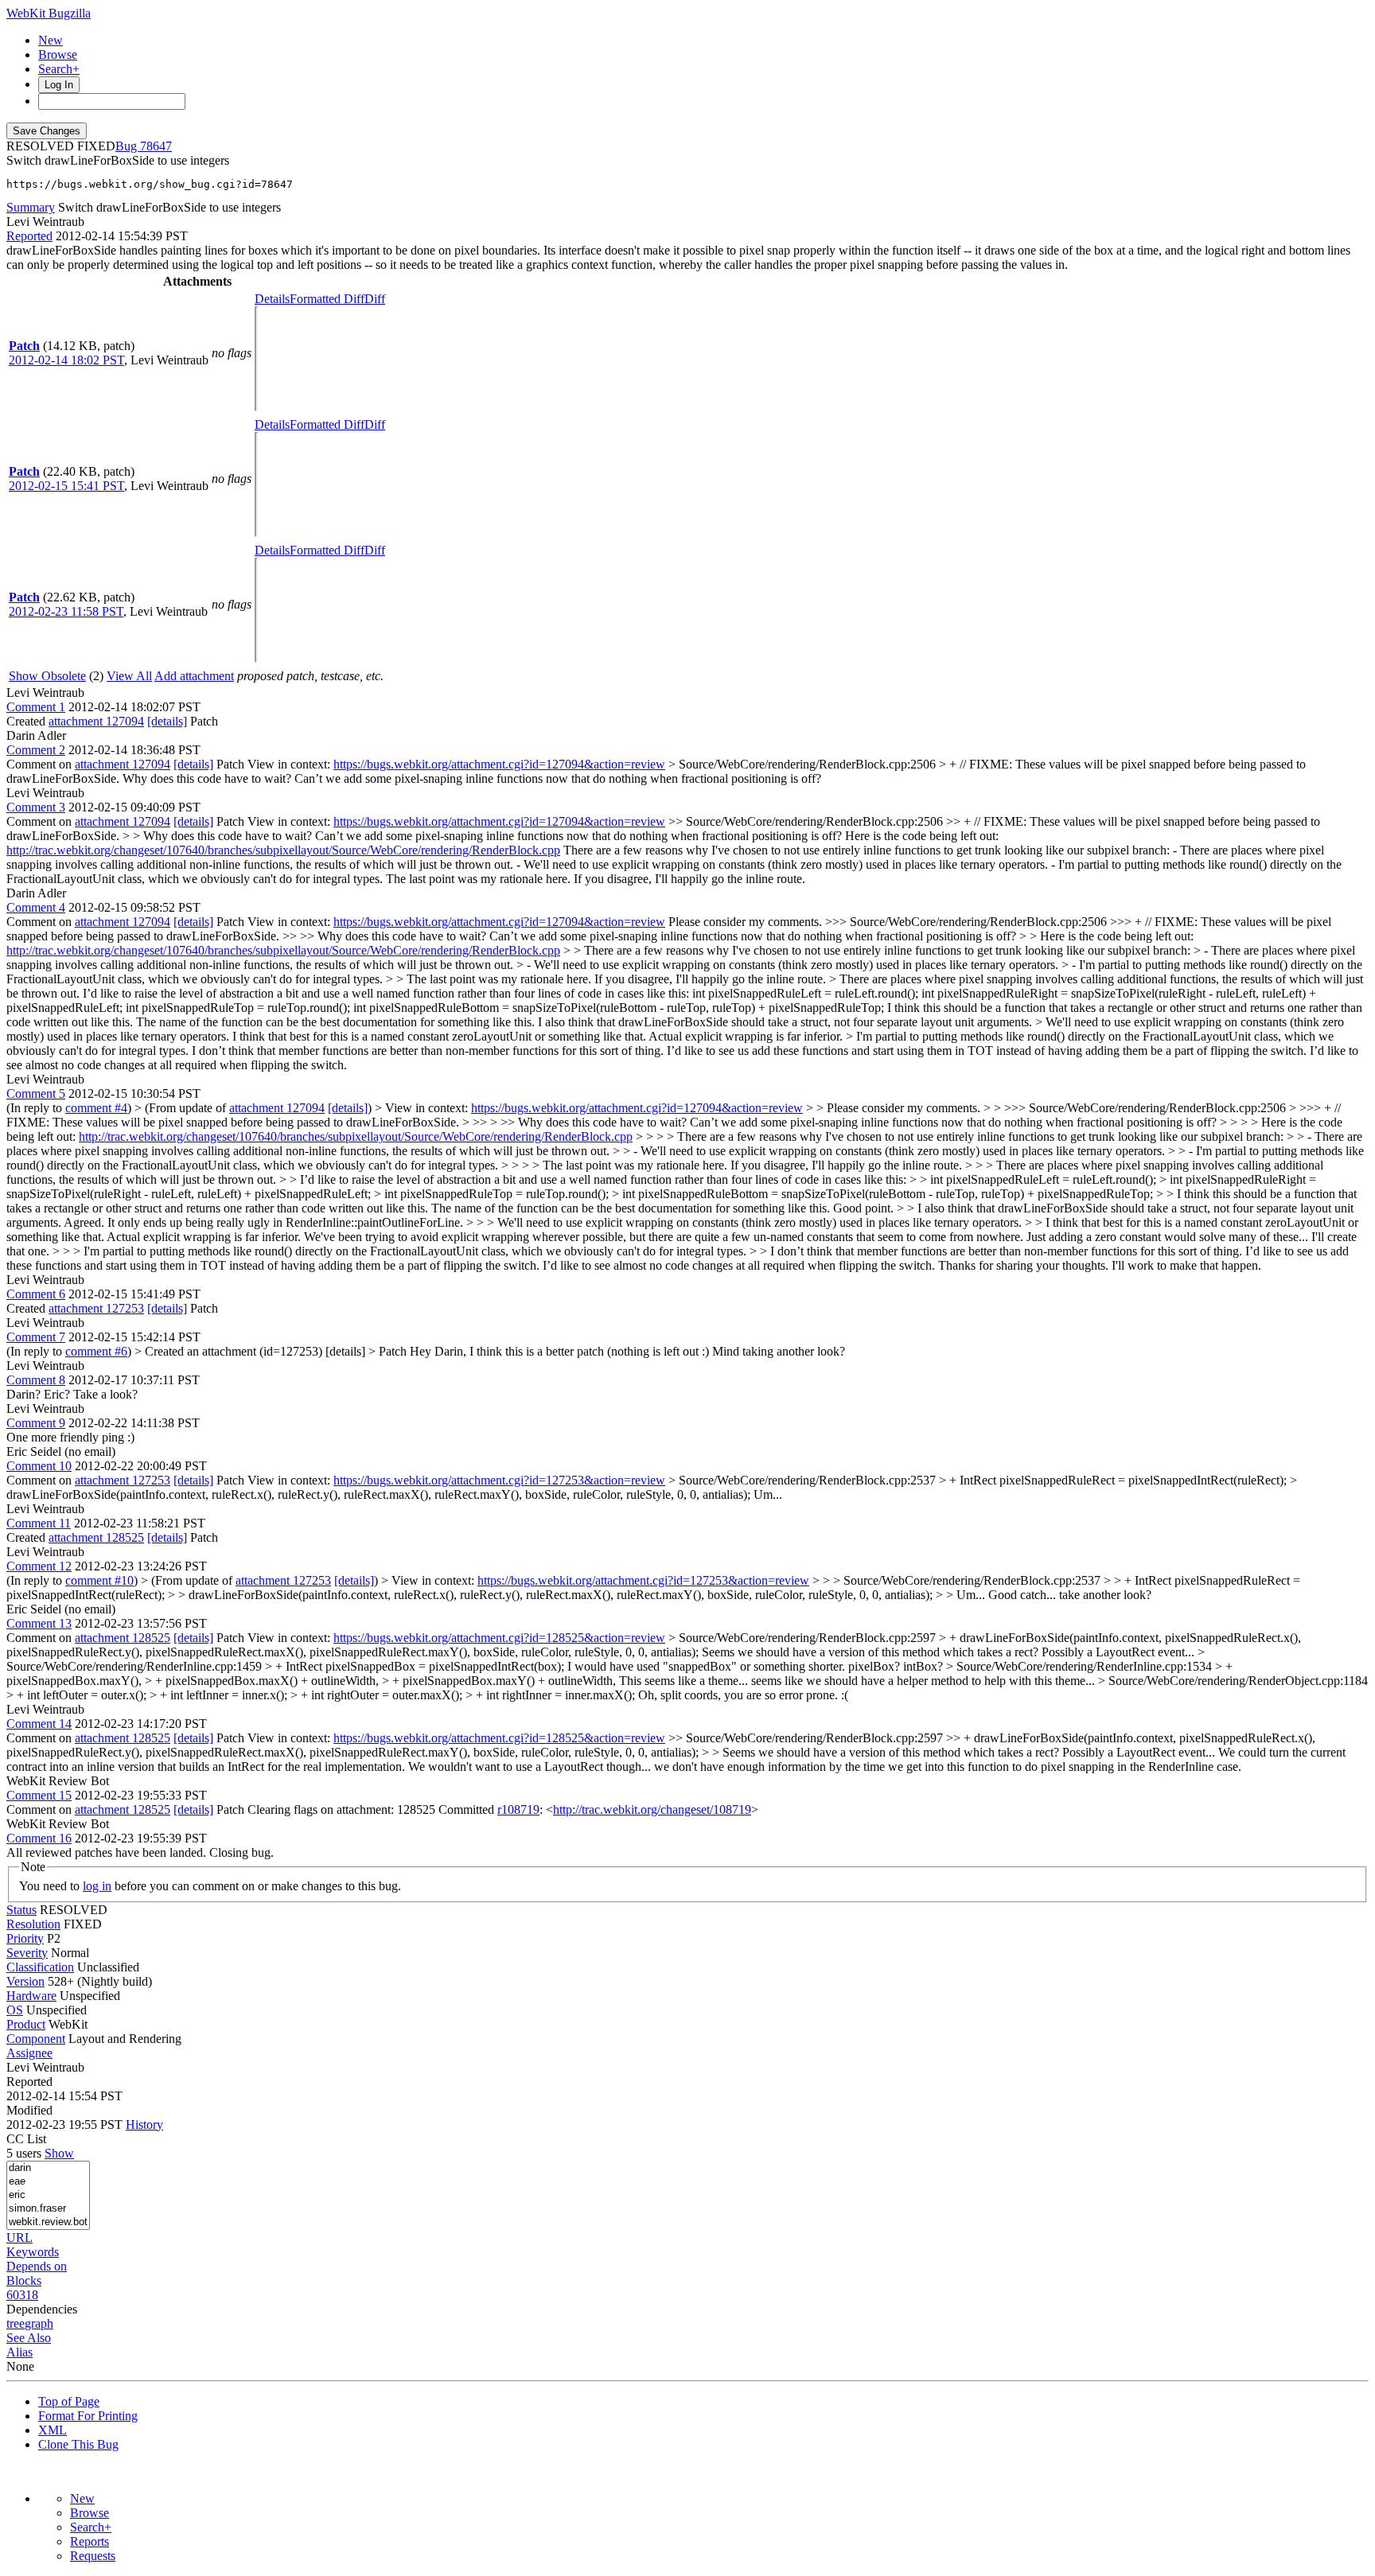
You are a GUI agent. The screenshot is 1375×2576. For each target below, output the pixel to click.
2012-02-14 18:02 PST (66, 360)
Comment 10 (39, 1466)
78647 (156, 146)
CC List (26, 2139)
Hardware (31, 1996)
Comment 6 (36, 1294)
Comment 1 (36, 707)
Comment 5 (36, 1093)
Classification (40, 1967)
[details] (167, 721)
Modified (29, 2110)
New (51, 40)
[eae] (48, 2182)
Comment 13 (39, 1623)
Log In (59, 85)
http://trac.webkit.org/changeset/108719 (652, 1809)
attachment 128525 (96, 1537)
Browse (58, 54)
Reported (29, 236)
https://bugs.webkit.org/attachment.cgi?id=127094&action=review (499, 764)
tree (16, 2323)
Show (59, 2153)
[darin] (48, 2168)
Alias (19, 2352)
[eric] (48, 2195)
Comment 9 (36, 1423)
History (144, 2125)
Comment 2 (36, 750)
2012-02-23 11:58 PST (66, 611)
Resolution (33, 1924)
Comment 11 (39, 1523)
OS (15, 2010)
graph (39, 2323)
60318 (22, 2295)
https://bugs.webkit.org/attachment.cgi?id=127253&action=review (499, 1480)
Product (26, 2024)
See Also (29, 2338)
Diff (375, 299)
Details (272, 299)
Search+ (59, 69)
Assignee (29, 2053)
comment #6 (96, 1351)
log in (97, 1886)
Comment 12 (39, 1566)
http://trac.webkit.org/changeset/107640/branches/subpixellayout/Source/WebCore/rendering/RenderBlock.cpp (283, 850)
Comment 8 (36, 1380)
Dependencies (42, 2309)
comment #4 (96, 1108)
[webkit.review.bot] (48, 2222)
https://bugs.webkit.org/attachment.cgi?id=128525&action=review (499, 1638)
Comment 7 (36, 1337)
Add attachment (194, 676)
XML (53, 2430)
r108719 (518, 1809)
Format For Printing (88, 2416)
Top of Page (69, 2401)
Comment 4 (36, 907)
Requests (93, 2556)
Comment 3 (36, 807)
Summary (31, 207)
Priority (25, 1938)
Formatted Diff (327, 299)
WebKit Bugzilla (49, 13)
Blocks (24, 2280)
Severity (27, 1953)
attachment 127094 (96, 721)
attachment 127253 (96, 1308)
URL (19, 2237)
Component (36, 2039)
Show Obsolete (47, 676)
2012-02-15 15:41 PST (66, 486)
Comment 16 (39, 1838)
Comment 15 (39, 1795)
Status (21, 1910)
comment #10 (99, 1580)
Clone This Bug (78, 2444)
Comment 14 (39, 1724)
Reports (90, 2541)
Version (25, 1981)
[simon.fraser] (48, 2209)
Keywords (33, 2252)
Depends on (37, 2266)
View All (129, 676)
